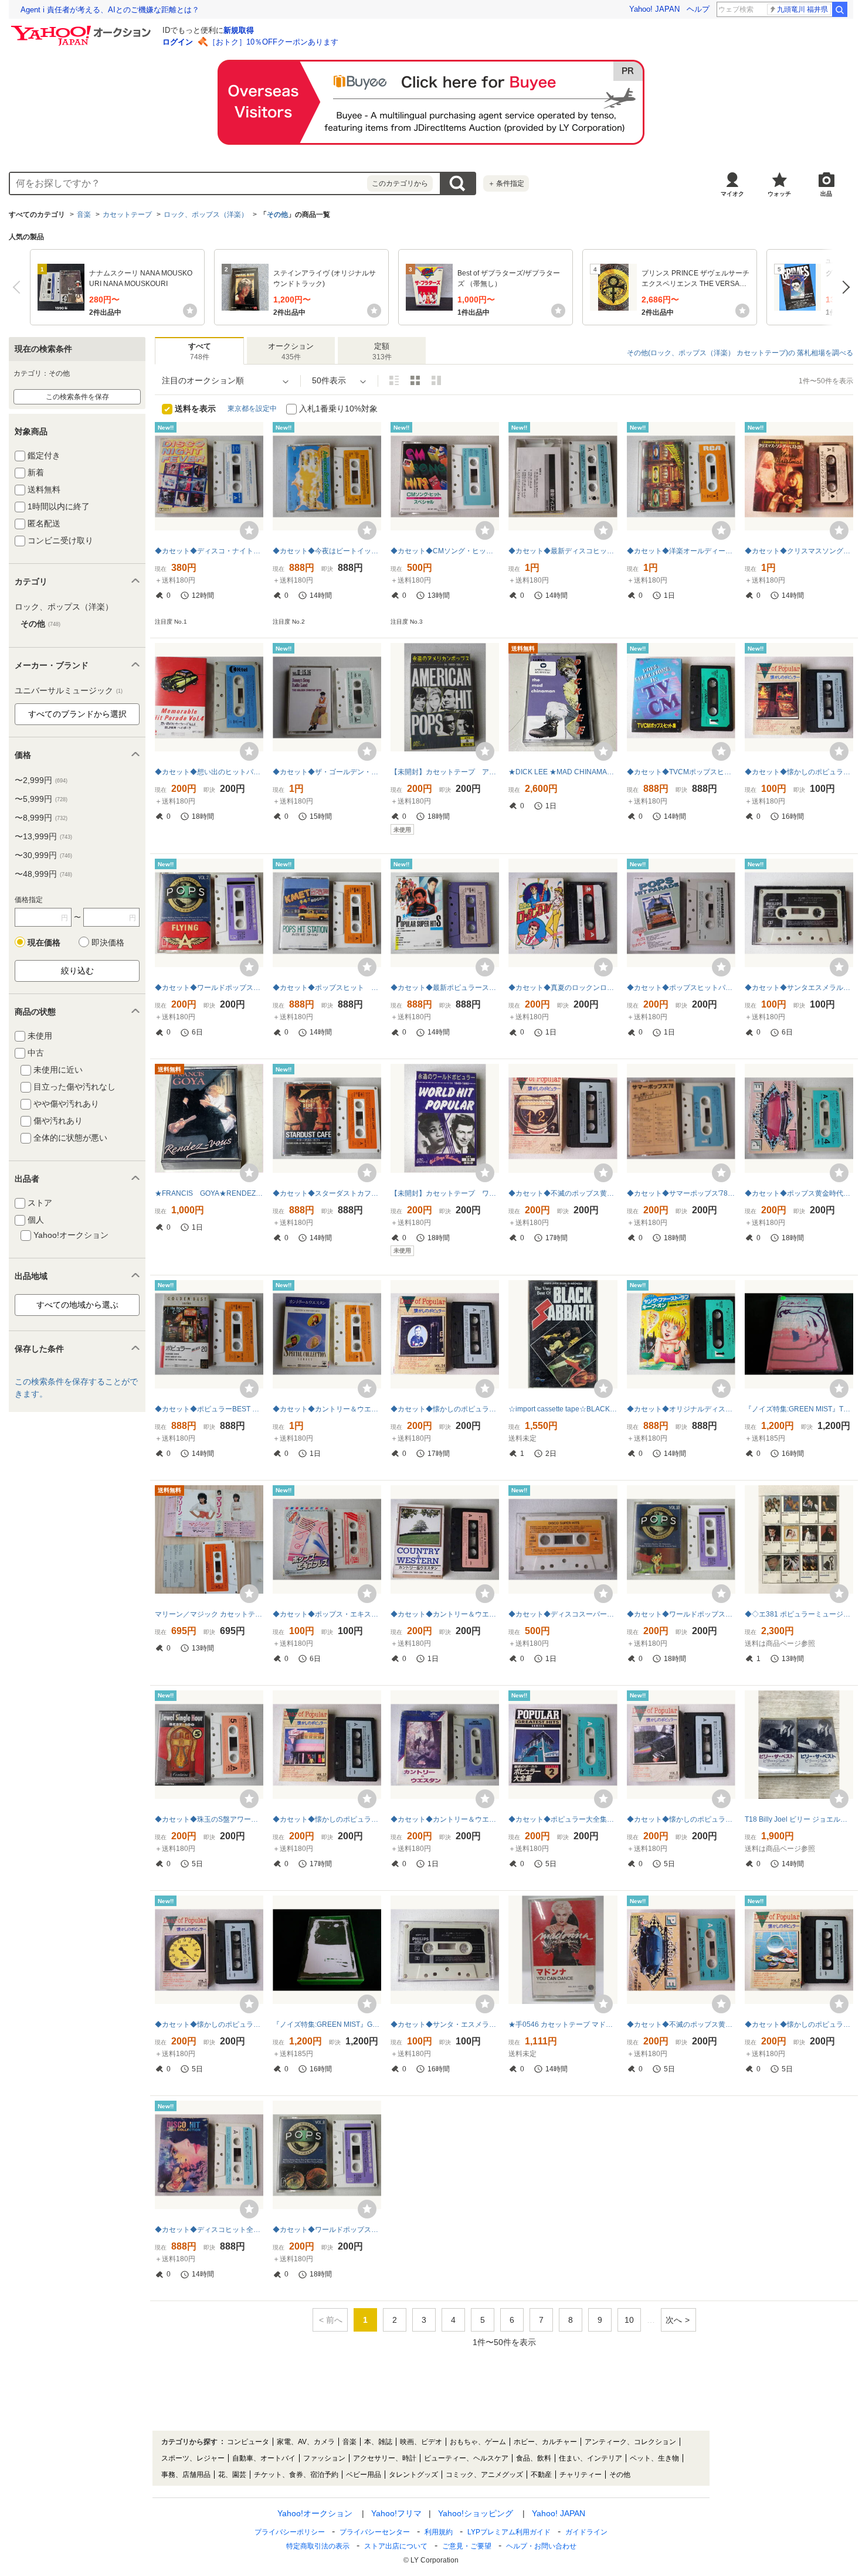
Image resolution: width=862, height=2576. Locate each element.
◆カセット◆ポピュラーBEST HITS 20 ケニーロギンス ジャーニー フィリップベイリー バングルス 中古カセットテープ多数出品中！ (209, 1409)
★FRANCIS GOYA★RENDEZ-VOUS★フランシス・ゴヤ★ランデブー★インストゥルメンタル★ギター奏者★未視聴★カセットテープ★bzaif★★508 (209, 1193)
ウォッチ (779, 194)
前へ (19, 287)
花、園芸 (232, 2475)
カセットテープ (127, 215)
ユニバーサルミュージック (69, 690)
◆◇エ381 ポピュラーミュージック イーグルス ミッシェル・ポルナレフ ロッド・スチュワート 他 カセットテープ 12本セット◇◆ (799, 1614)
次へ (843, 287)
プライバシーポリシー (290, 2532)
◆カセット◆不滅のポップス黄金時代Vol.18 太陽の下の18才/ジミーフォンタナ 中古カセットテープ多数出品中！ (563, 1193)
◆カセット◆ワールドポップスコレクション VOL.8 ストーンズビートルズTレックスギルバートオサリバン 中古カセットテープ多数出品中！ (327, 2230)
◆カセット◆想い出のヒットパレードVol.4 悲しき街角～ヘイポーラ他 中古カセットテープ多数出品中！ (209, 772)
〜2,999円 (41, 780)
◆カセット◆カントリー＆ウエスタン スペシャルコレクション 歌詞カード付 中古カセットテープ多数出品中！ (327, 1409)
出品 (826, 194)
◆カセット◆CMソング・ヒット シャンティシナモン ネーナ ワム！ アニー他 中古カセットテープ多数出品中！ (445, 551)
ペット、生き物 (654, 2458)
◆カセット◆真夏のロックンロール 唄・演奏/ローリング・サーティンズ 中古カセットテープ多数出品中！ (563, 988)
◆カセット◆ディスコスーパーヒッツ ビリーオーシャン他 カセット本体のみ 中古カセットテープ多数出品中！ (563, 1614)
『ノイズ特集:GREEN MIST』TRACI (799, 1409)
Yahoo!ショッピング (476, 2513)
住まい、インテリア (590, 2458)
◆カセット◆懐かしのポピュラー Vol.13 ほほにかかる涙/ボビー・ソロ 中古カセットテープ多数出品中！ (327, 1819)
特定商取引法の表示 (318, 2546)
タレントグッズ (413, 2475)
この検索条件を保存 (77, 397)
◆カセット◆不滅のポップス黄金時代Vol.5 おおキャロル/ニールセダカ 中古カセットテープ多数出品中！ (681, 2024)
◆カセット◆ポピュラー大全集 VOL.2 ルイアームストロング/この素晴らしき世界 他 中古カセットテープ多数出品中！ (563, 1819)
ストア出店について (396, 2546)
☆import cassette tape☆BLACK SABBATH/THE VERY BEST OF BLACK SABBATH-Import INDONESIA (563, 1409)
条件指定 (506, 183)
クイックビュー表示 (436, 380)
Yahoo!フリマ (396, 2513)
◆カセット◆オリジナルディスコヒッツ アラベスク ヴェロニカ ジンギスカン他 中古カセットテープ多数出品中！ (681, 1409)
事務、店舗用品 (186, 2475)
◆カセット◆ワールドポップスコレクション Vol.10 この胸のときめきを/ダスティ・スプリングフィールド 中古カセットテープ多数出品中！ (681, 1614)
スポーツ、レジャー (193, 2458)
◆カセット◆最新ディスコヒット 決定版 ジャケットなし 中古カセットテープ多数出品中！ (563, 551)
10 (629, 2320)
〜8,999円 (41, 818)
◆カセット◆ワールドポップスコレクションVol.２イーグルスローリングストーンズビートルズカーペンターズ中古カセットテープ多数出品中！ (209, 988)
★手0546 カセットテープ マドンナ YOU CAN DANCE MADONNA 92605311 (563, 2024)
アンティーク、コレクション (630, 2442)
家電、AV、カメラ (306, 2442)
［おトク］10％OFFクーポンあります (273, 42)
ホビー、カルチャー (545, 2442)
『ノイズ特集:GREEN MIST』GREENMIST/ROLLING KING (327, 2024)
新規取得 (239, 30)
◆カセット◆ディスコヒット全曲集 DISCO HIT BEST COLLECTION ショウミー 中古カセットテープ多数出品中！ (209, 2230)
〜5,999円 (41, 799)
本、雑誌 (378, 2442)
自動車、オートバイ (264, 2458)
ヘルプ (698, 9)
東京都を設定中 (252, 409)
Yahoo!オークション (315, 2513)
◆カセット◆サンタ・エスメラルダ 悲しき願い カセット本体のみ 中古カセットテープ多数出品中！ (445, 2024)
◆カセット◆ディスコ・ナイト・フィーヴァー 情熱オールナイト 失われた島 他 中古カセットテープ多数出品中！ (209, 551)
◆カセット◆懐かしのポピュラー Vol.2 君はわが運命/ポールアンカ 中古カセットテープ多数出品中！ (209, 2024)
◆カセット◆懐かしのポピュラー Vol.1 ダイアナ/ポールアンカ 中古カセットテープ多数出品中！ (681, 1819)
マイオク (732, 194)
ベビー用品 (364, 2475)
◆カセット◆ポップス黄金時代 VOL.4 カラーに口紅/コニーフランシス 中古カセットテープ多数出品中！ (799, 1193)
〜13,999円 (43, 836)
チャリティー (581, 2475)
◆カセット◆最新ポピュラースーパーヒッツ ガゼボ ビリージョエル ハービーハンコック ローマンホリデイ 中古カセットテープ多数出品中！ (445, 988)
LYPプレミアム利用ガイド (509, 2532)
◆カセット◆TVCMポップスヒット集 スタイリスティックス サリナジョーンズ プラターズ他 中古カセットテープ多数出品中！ (681, 772)
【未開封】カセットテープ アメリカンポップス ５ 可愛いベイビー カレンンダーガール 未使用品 (445, 772)
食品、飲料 (534, 2458)
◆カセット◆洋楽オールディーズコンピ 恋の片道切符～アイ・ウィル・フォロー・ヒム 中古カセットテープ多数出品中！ (681, 551)
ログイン (178, 42)
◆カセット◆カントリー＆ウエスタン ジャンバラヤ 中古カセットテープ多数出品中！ (445, 1614)
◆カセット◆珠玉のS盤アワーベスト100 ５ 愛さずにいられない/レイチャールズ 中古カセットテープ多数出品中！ (209, 1819)
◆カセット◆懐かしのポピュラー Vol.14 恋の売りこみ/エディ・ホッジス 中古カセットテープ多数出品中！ (445, 1409)
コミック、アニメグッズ (484, 2475)
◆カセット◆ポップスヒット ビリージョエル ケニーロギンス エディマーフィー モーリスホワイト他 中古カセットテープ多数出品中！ (327, 988)
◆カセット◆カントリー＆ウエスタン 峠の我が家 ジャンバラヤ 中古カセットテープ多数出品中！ (445, 1819)
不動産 (541, 2475)
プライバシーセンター (375, 2532)
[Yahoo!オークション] (83, 29)
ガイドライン (586, 2532)
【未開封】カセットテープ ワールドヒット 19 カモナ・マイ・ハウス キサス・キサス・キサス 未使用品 (445, 1193)
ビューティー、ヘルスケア (466, 2458)
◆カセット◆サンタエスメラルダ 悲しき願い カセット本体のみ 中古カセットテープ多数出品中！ (799, 988)
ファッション (324, 2458)
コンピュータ (248, 2442)
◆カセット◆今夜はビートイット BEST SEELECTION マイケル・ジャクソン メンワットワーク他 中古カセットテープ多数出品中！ (327, 551)
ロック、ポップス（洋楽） (206, 215)
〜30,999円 (43, 855)
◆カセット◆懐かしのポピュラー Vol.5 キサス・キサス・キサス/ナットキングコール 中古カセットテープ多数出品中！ (799, 2024)
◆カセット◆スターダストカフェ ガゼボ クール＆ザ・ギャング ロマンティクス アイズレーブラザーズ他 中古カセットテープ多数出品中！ (327, 1193)
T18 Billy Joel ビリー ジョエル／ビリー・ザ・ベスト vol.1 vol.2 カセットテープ (799, 1819)
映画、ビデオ (421, 2442)
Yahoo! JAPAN (654, 9)
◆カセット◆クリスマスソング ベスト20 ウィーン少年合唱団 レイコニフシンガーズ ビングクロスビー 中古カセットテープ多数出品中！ (799, 551)
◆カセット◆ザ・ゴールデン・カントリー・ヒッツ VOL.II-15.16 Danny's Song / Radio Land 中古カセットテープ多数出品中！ (327, 772)
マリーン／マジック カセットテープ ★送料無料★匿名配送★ (209, 1614)
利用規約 (439, 2532)
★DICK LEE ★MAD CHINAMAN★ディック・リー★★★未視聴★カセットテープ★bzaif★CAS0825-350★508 (563, 772)
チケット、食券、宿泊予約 (296, 2475)
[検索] (840, 9)
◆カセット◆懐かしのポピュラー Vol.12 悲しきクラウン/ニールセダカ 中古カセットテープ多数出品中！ (799, 772)
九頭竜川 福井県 (802, 9)
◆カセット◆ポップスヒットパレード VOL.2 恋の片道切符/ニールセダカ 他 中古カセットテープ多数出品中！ (681, 988)
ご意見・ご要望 (467, 2546)
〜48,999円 (43, 874)
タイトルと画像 (394, 380)
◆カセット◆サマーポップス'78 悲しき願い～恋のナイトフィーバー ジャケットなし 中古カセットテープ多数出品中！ (681, 1193)
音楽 (84, 215)
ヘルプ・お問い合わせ (541, 2546)
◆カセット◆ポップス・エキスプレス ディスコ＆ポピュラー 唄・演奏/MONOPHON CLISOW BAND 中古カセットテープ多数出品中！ (327, 1614)
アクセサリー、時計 (385, 2458)
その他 (277, 215)
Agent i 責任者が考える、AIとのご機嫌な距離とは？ (110, 10)
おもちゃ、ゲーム (478, 2442)
